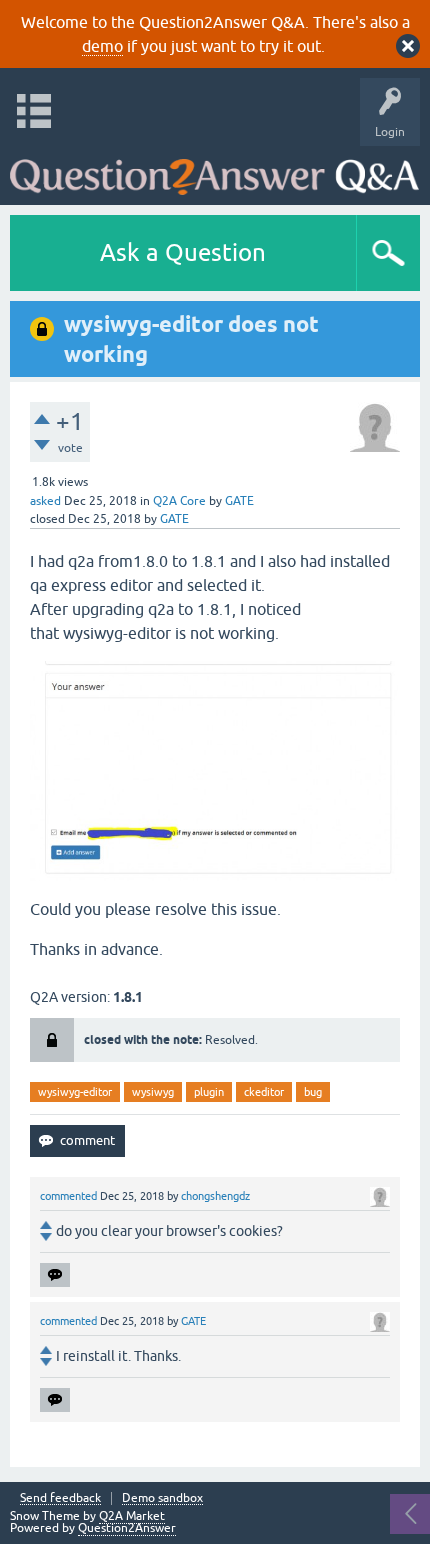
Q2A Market (132, 1516)
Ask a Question (183, 252)
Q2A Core (179, 501)
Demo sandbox (162, 1498)
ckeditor (264, 1092)
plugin (209, 1092)
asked (45, 501)
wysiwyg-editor (75, 1092)
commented (68, 1196)
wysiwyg (153, 1092)
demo (102, 46)
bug (313, 1092)
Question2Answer (127, 1528)
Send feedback (60, 1498)
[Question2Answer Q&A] (214, 170)
